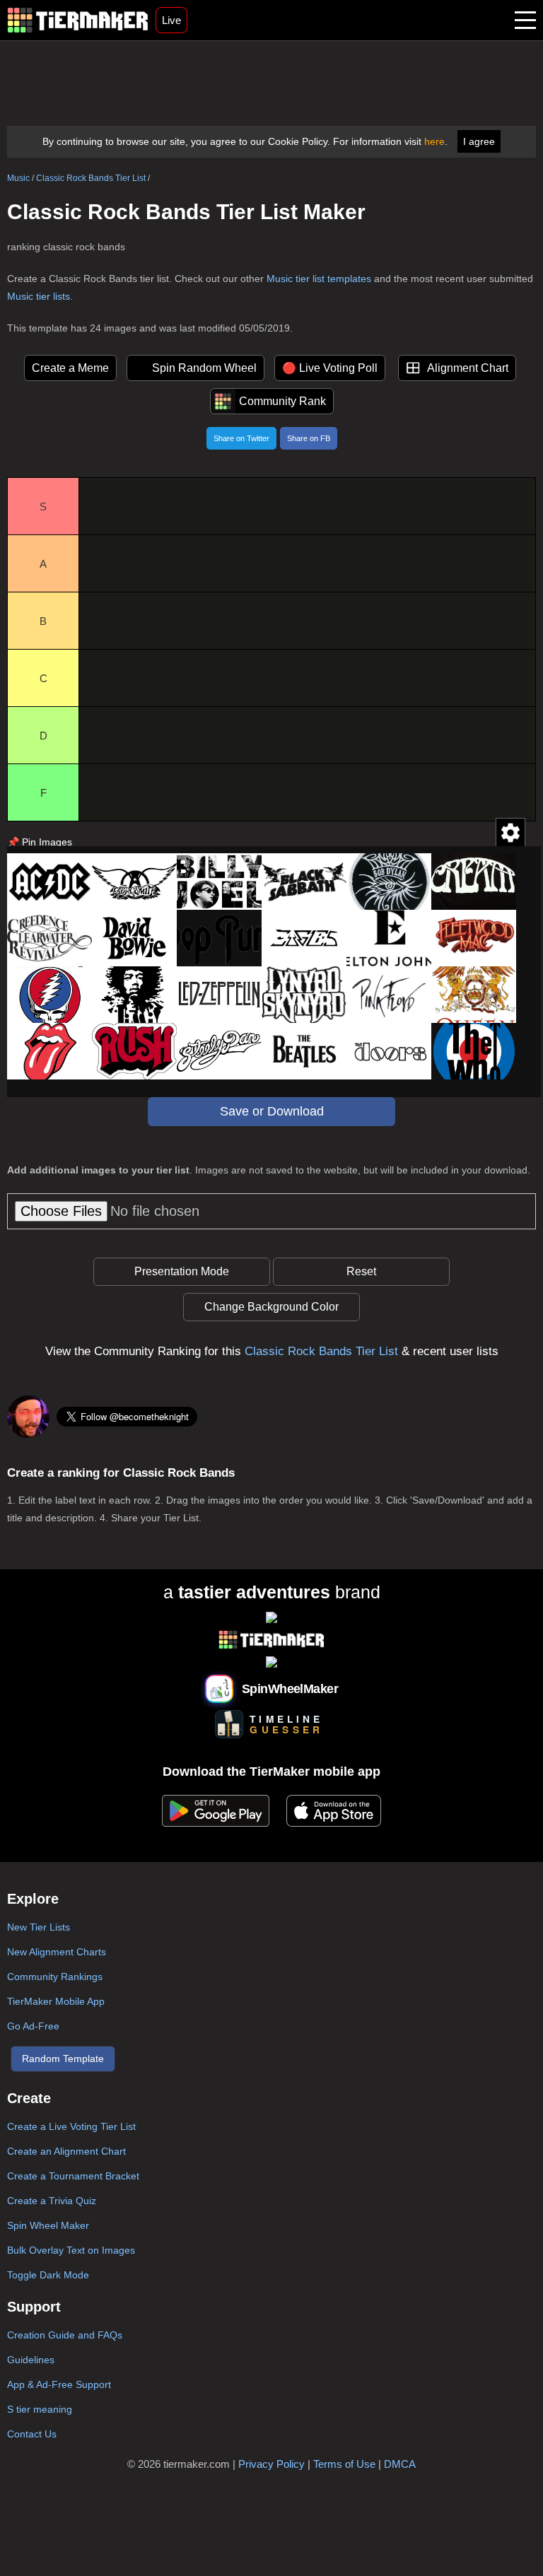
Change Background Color (271, 1307)
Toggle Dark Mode (48, 2275)
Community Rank (282, 401)
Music (18, 178)
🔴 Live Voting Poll (330, 368)
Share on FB (309, 438)
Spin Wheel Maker (48, 2225)
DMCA (400, 2464)
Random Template (63, 2059)
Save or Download (272, 1111)
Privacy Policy (271, 2464)
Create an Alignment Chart (66, 2151)
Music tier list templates (319, 279)
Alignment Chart (468, 368)
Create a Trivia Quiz (52, 2201)
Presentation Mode (182, 1271)
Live (171, 20)
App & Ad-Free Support (59, 2384)
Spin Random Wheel (204, 368)
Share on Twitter (241, 438)
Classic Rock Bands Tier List (91, 178)
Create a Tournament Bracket (73, 2176)
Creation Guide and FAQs (65, 2335)
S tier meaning (40, 2409)
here (434, 141)
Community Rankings (55, 1977)
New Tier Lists (39, 1927)
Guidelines (31, 2360)
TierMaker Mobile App (56, 2001)
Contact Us (32, 2434)
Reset (361, 1271)
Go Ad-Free (33, 2026)
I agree (479, 141)
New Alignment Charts (57, 1952)
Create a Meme (70, 368)
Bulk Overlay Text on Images (71, 2250)
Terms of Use (344, 2464)
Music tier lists (39, 296)
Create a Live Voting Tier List (71, 2126)
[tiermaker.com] (78, 20)
